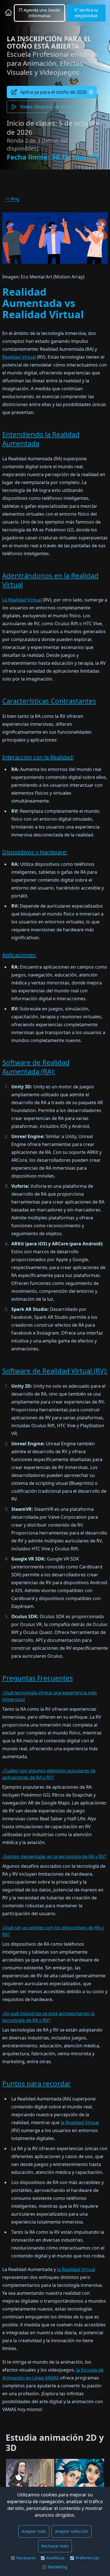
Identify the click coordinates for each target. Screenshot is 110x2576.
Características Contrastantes (49, 701)
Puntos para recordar (37, 2083)
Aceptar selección (72, 2531)
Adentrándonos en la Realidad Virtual (50, 580)
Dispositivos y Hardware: (35, 852)
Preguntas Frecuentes (38, 1678)
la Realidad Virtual (80, 2122)
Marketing (58, 2567)
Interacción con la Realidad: (38, 757)
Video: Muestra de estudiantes (53, 107)
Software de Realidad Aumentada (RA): (36, 1067)
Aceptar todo (34, 2531)
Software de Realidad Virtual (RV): (55, 1371)
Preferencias (87, 2558)
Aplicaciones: (19, 955)
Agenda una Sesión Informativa (41, 13)
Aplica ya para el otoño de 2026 (53, 92)
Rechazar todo (55, 2546)
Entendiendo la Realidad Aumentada (41, 439)
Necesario (26, 2558)
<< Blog (12, 199)
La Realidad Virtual (22, 600)
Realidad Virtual (19, 357)
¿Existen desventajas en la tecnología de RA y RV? (54, 1856)
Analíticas (55, 2558)
